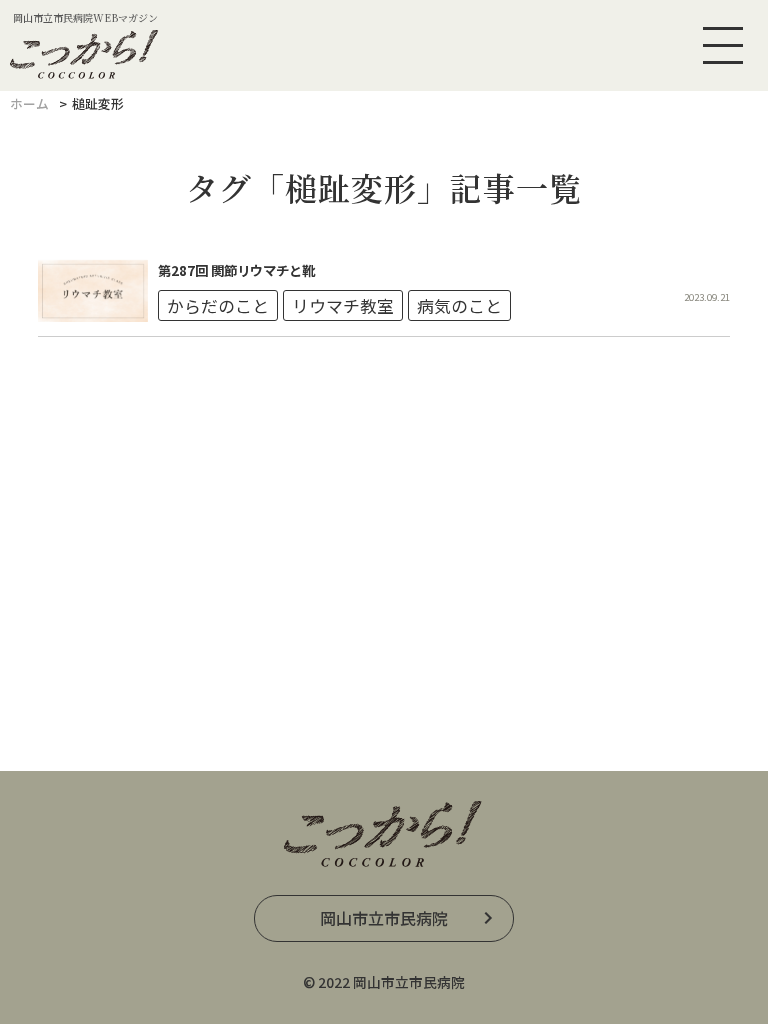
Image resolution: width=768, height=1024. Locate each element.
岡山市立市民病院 (384, 918)
